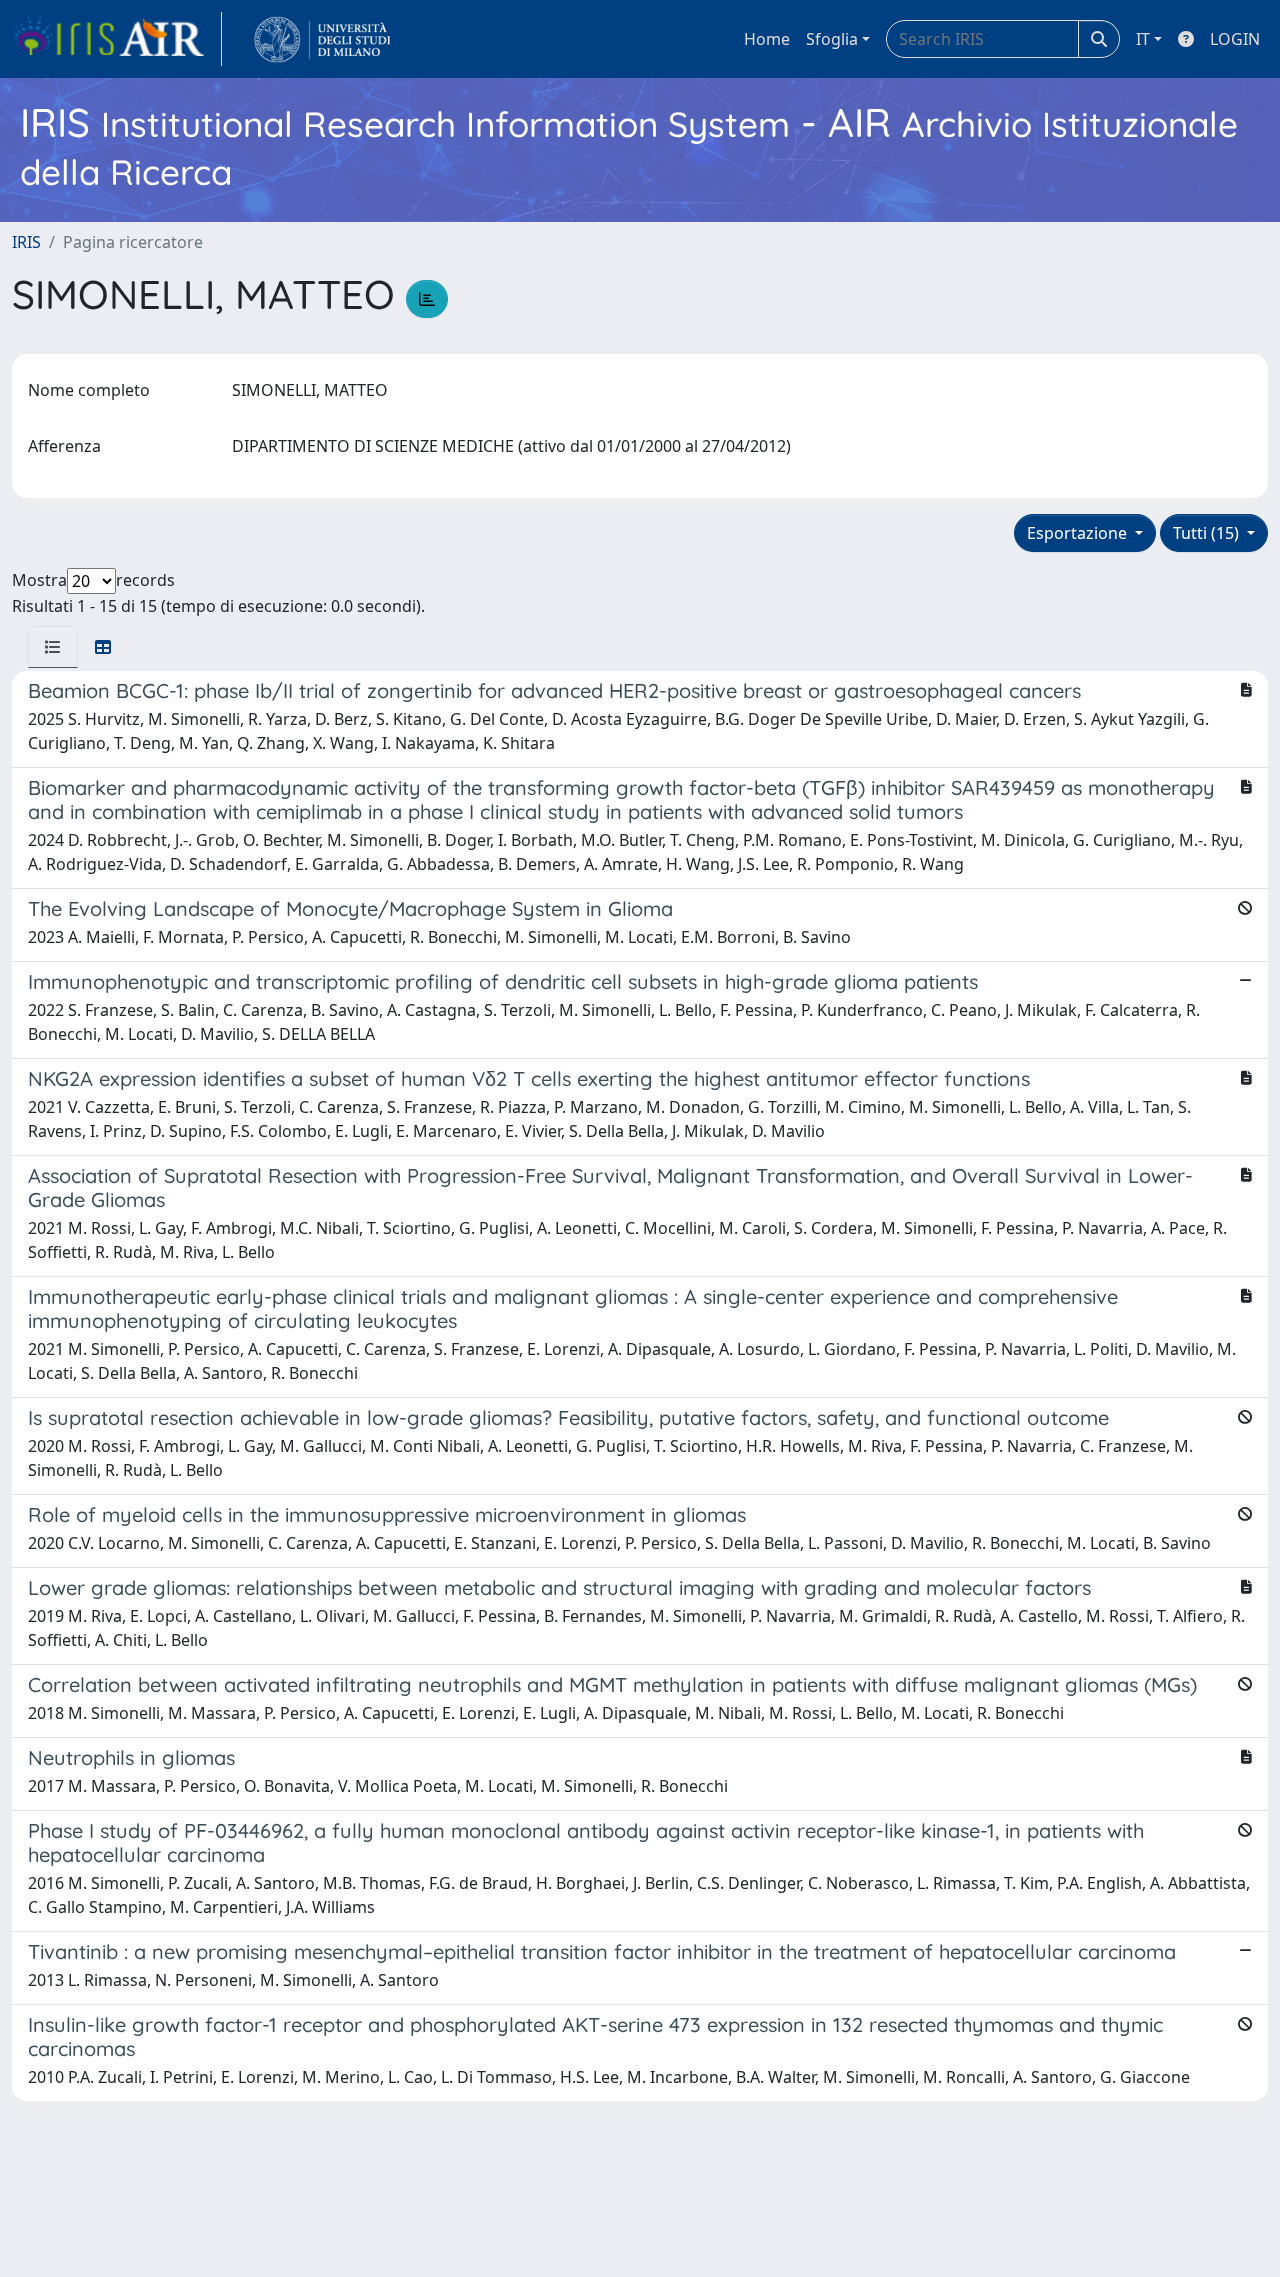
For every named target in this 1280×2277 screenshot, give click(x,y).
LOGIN (1235, 39)
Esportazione (1079, 533)
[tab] (53, 647)
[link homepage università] (322, 39)
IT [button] (1143, 39)
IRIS (26, 242)
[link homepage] (117, 39)
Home (767, 39)
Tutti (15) (1208, 533)
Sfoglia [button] (832, 39)
